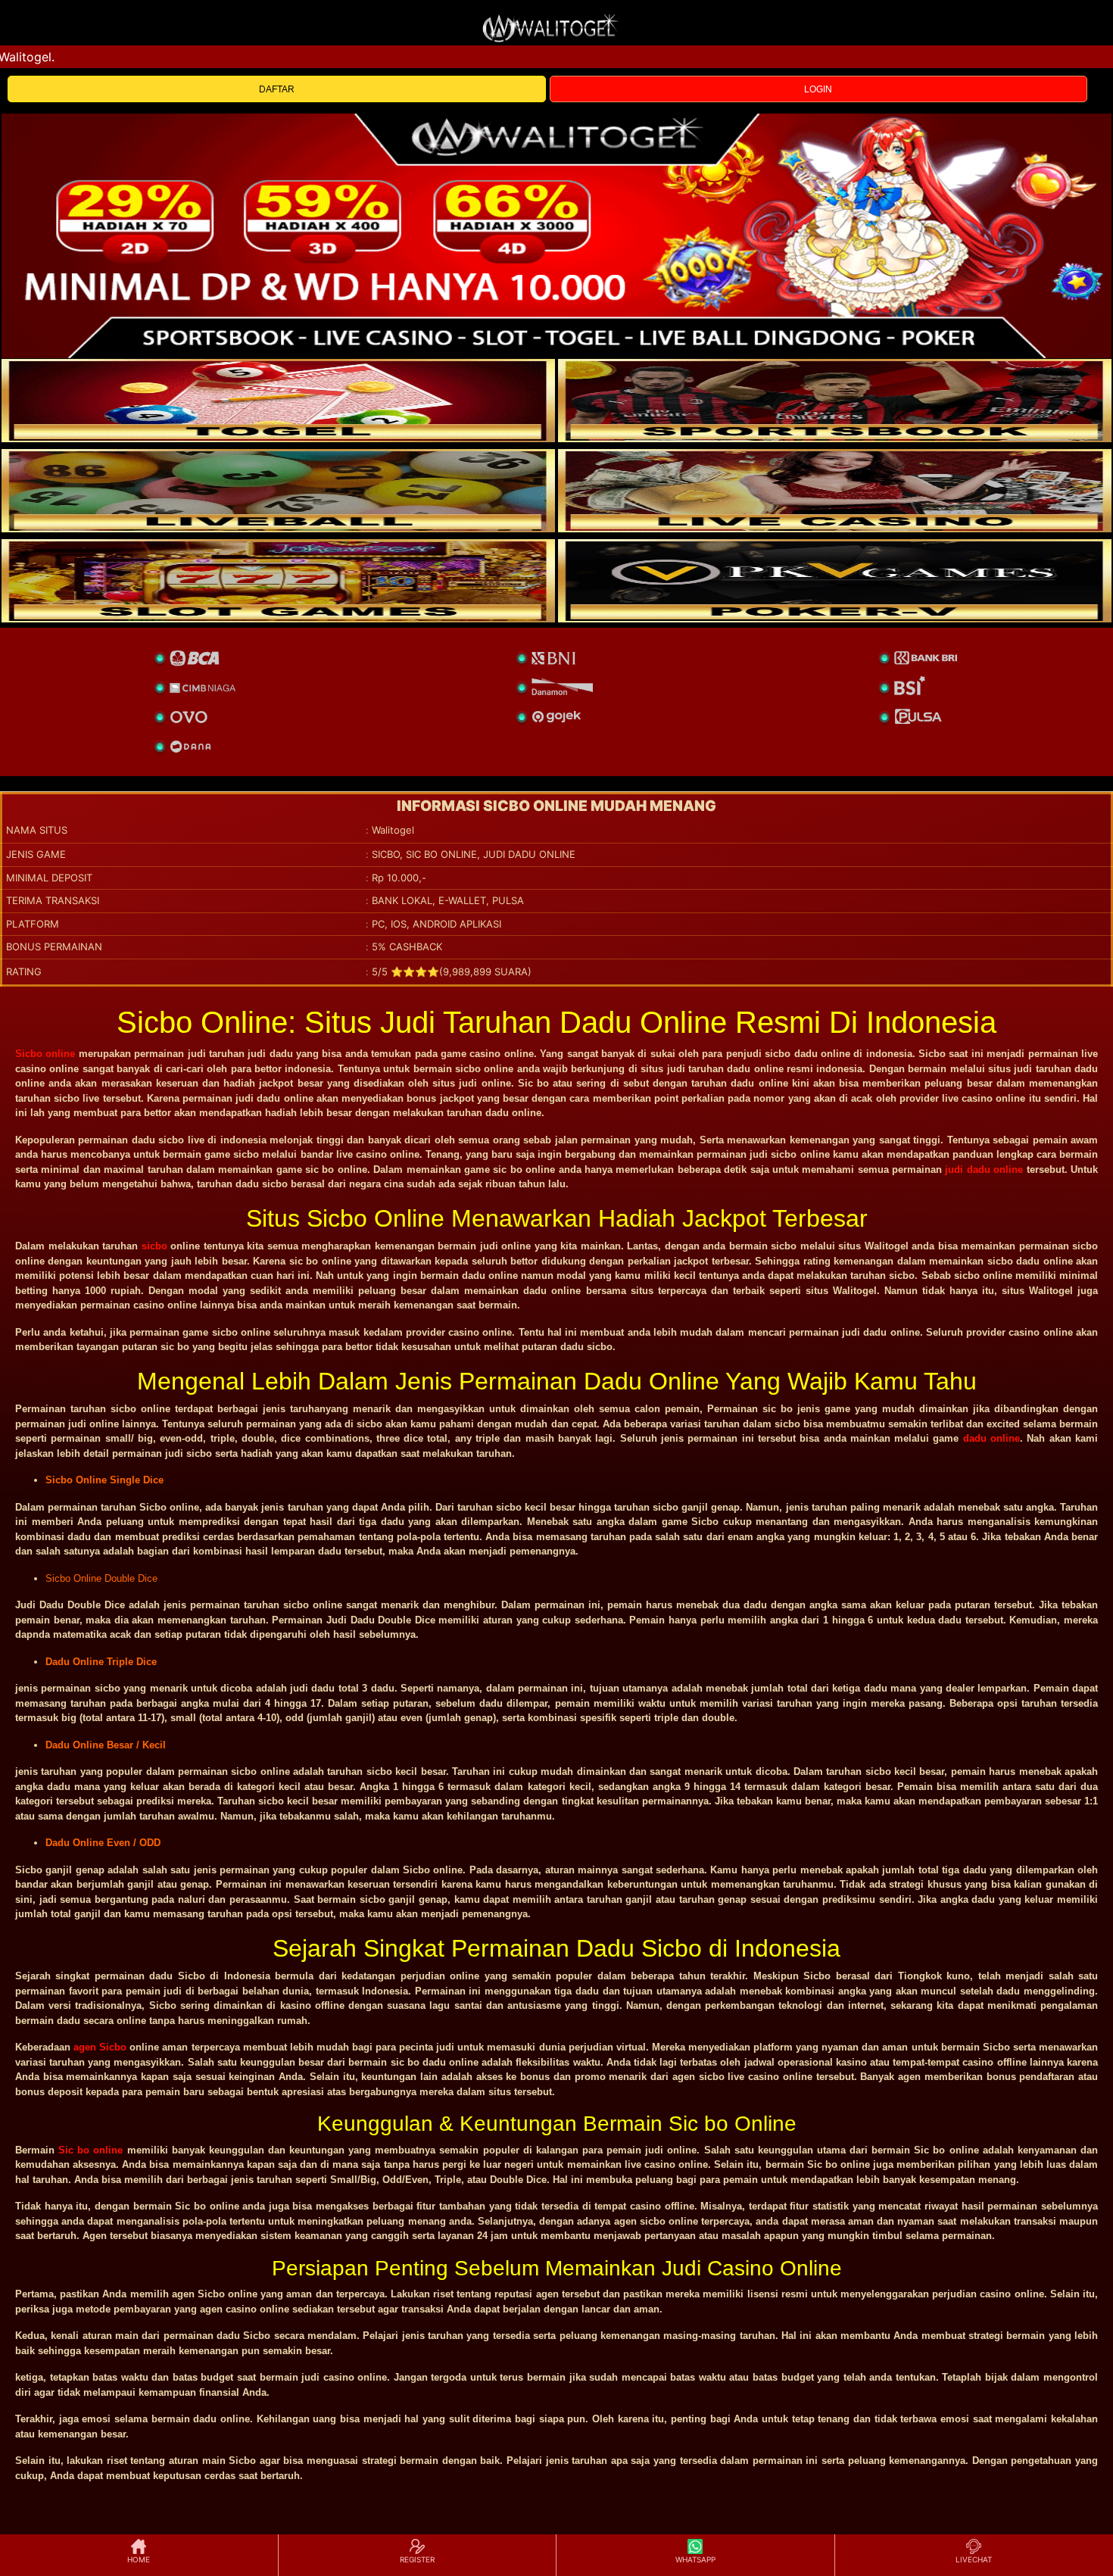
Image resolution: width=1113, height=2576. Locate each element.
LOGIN (818, 89)
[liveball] (835, 581)
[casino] (835, 491)
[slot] (835, 401)
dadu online (991, 1438)
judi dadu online (984, 1169)
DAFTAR (277, 89)
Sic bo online (90, 2150)
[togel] (278, 401)
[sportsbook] (278, 491)
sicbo (154, 1246)
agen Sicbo (100, 2047)
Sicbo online (45, 1054)
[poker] (278, 581)
